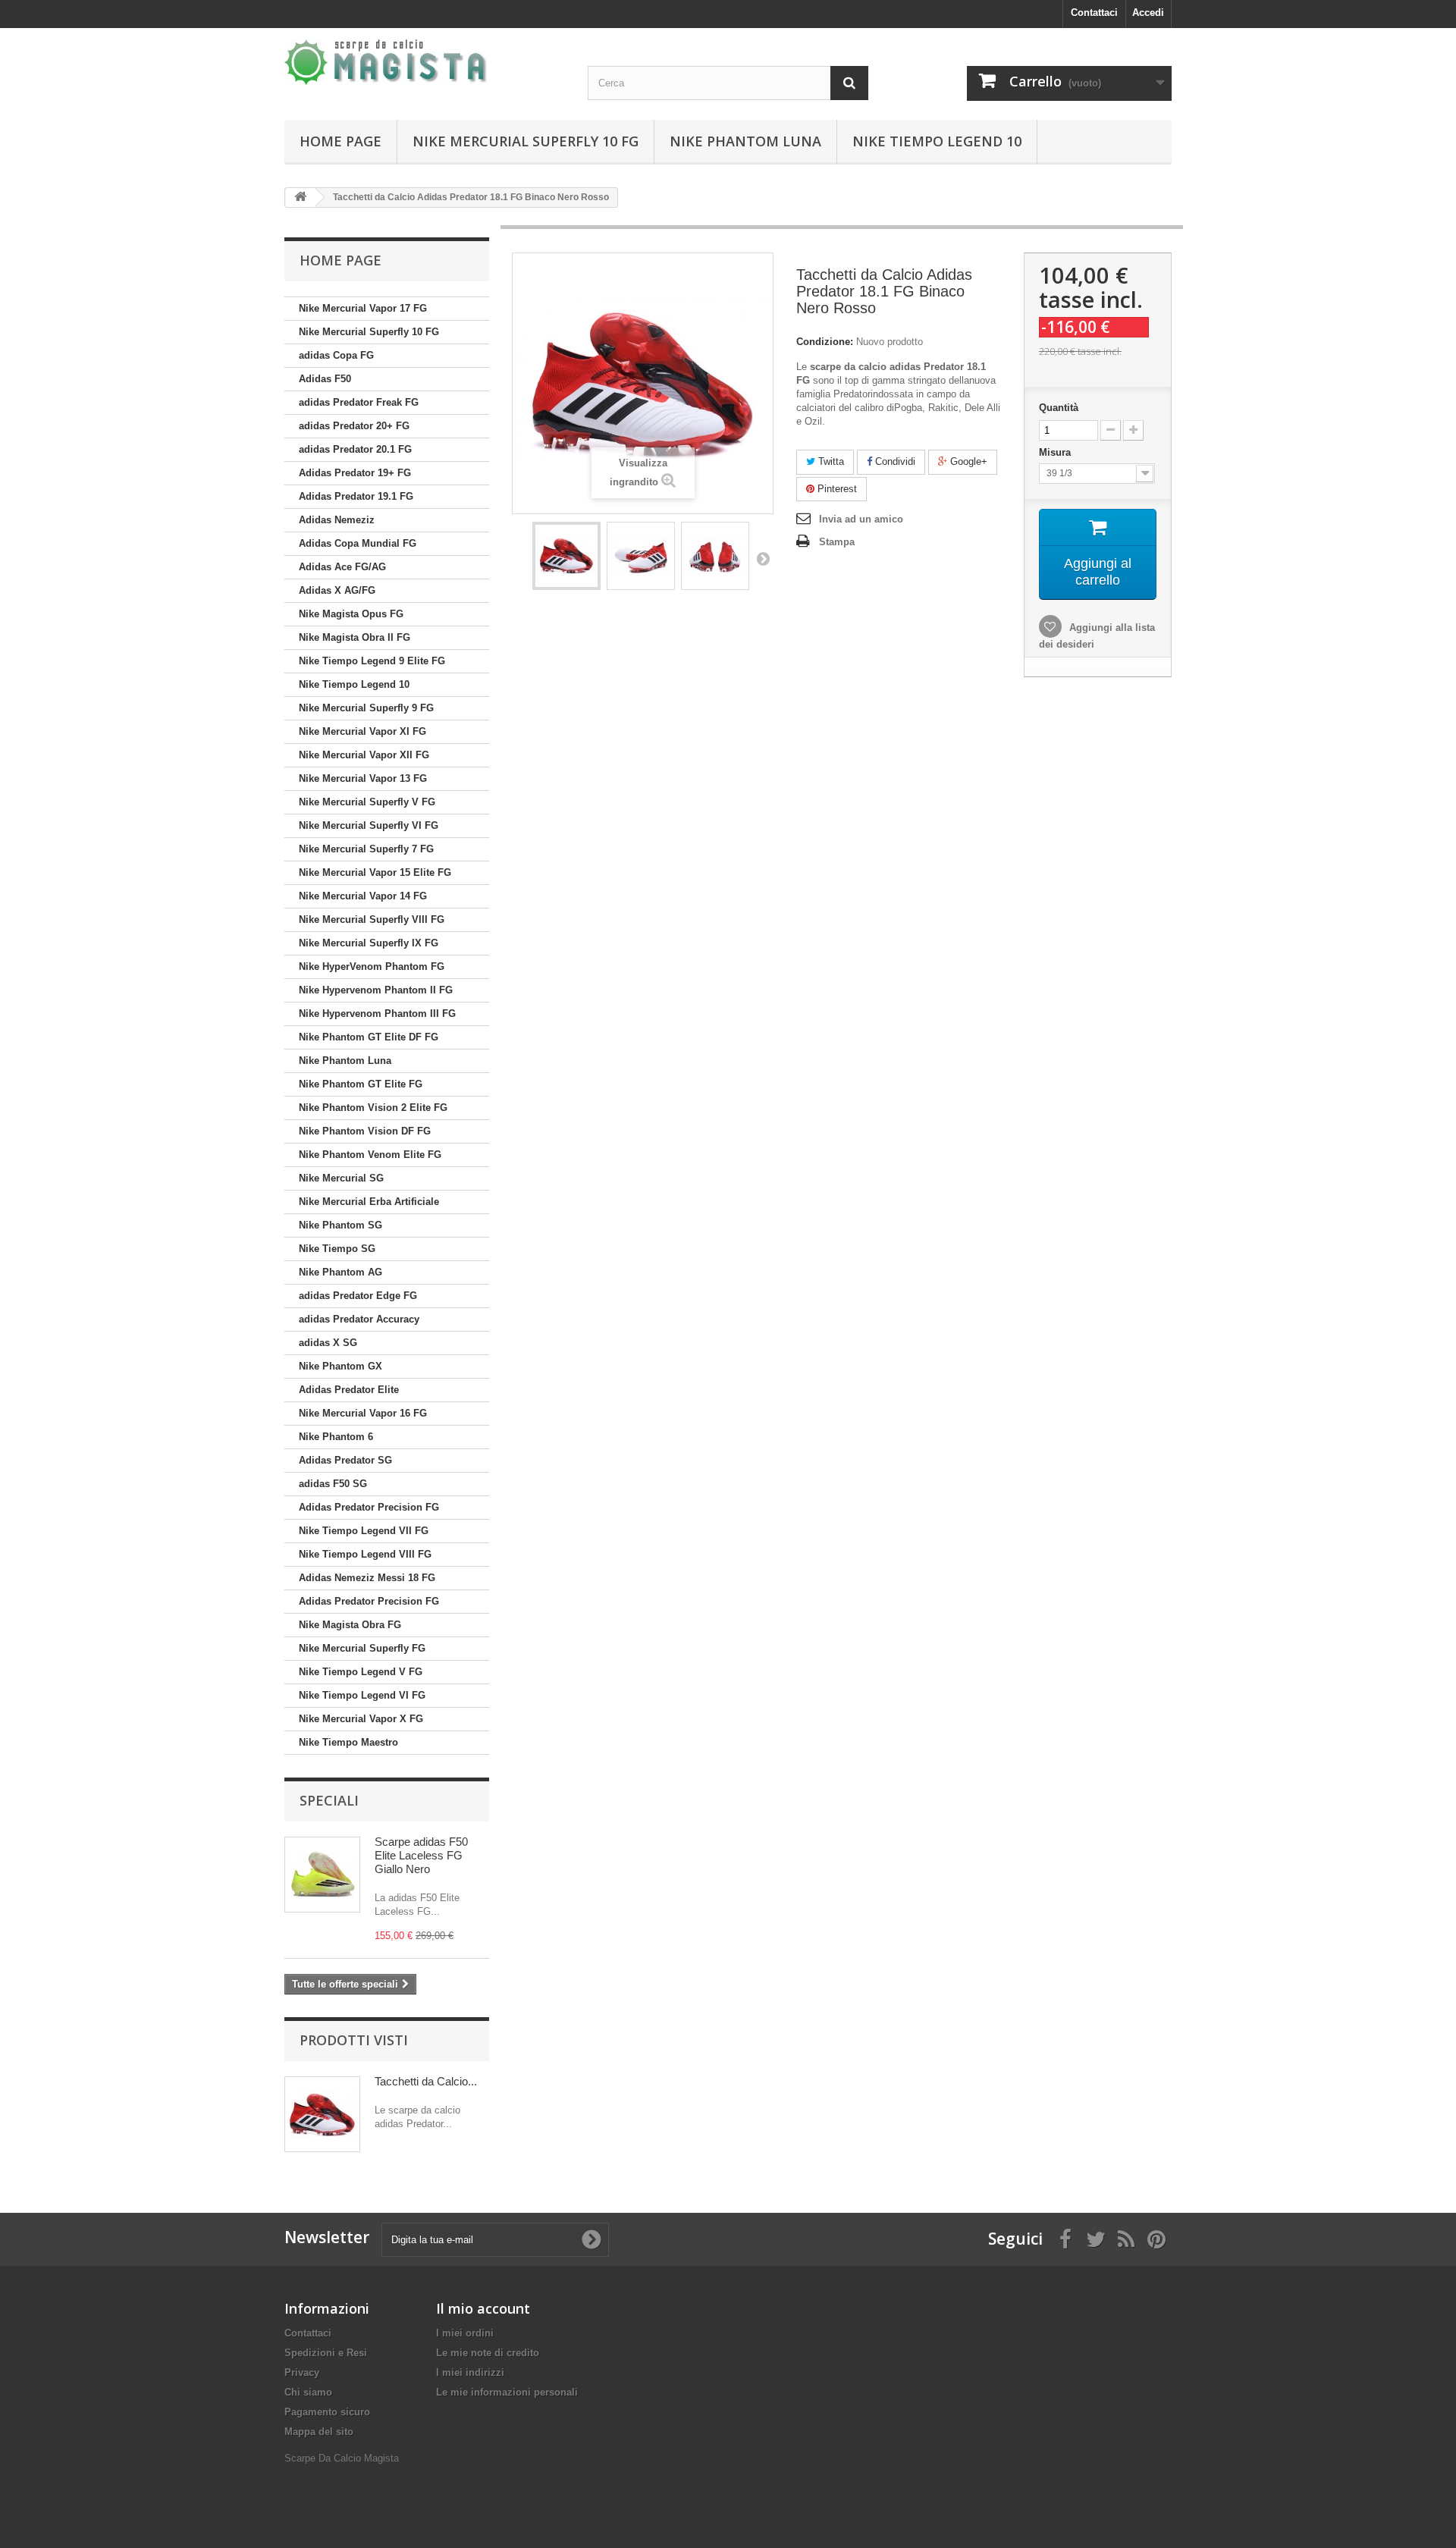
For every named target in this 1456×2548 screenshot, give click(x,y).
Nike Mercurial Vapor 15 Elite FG (375, 872)
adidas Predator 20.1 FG (355, 449)
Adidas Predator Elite (349, 1390)
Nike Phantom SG (340, 1225)
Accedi (1148, 13)
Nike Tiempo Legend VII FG (364, 1531)
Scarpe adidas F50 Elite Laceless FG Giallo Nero (421, 1855)
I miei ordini (465, 2333)
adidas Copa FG (336, 355)
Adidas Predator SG (345, 1460)
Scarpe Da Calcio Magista (342, 2458)
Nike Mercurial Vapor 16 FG (363, 1413)
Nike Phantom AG (340, 1272)
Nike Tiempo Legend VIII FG (365, 1554)
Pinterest (836, 489)
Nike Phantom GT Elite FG (361, 1084)
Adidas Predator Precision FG (369, 1507)
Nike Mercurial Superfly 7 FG (366, 849)
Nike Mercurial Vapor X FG (361, 1719)
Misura (1056, 452)
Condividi (894, 461)
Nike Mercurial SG (341, 1178)
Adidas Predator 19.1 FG (356, 496)
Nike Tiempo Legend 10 (937, 141)
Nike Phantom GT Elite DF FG (369, 1037)
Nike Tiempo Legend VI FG (362, 1695)
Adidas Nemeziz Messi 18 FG (367, 1578)
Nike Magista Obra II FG (355, 637)
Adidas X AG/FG (337, 590)
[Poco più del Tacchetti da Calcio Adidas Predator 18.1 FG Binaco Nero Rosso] (322, 2114)
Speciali (329, 1800)
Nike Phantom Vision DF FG (365, 1131)
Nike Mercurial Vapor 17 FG (363, 308)
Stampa (837, 542)
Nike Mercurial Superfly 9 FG (366, 708)
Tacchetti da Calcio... (426, 2081)
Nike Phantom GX (340, 1366)
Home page (340, 141)
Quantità (1059, 408)
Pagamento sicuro (327, 2412)
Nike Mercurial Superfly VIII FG (372, 919)
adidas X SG (328, 1343)
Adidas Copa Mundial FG (358, 543)
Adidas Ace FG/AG (342, 567)
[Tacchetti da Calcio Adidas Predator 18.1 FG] (566, 556)
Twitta (830, 461)
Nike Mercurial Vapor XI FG (362, 731)
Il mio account (483, 2308)
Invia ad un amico (861, 519)
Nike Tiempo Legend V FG (361, 1672)
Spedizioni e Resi (326, 2353)
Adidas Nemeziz (337, 520)
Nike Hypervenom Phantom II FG (376, 990)
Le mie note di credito (488, 2353)
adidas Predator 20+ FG (354, 426)
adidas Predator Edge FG (358, 1296)
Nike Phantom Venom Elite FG (370, 1155)
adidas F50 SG (333, 1484)
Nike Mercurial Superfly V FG (367, 802)
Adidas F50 (325, 379)
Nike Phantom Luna (745, 141)
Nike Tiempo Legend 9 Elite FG (372, 661)
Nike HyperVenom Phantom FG (372, 966)
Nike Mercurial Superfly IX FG (369, 943)
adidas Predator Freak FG (359, 402)
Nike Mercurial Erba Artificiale (369, 1202)
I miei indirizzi (470, 2372)
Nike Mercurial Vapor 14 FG (363, 896)
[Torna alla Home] (300, 198)
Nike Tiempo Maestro (348, 1742)
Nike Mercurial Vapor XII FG (364, 755)
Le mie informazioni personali (507, 2392)
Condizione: (825, 342)
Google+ (967, 461)
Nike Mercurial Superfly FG (362, 1648)
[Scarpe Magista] (425, 62)
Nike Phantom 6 (336, 1437)
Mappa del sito (319, 2432)
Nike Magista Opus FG (351, 614)
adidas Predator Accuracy (359, 1319)
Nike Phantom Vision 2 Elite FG (373, 1108)
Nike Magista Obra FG (350, 1625)
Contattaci (1094, 13)
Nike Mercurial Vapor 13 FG (363, 778)
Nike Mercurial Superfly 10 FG (526, 141)
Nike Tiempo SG (337, 1249)
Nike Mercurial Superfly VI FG (369, 825)
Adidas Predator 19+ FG (355, 473)
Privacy (302, 2372)
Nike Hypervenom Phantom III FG (377, 1014)
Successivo (763, 558)
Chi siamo (308, 2392)
